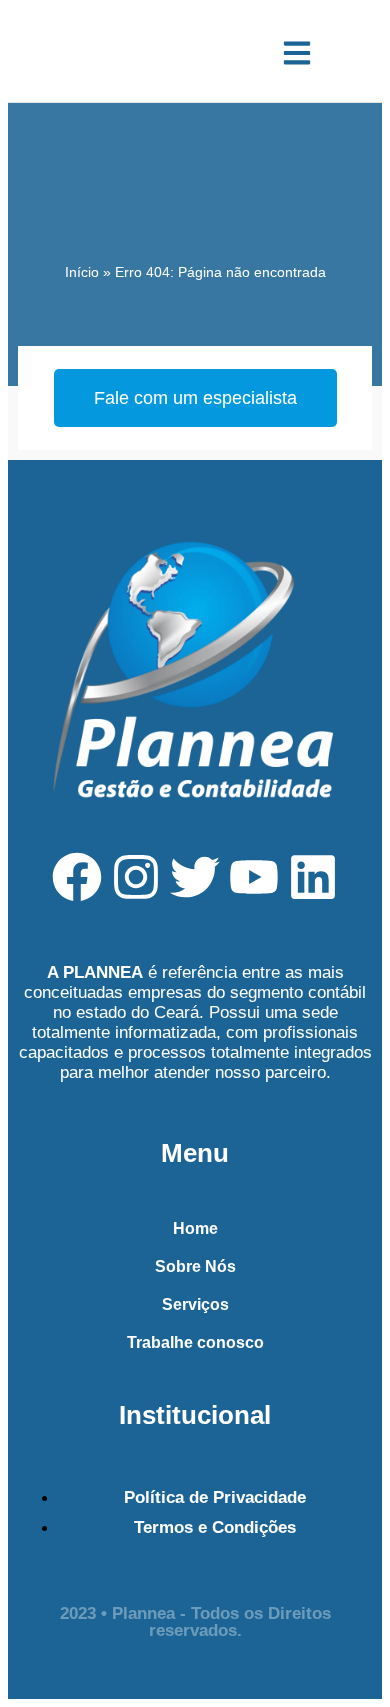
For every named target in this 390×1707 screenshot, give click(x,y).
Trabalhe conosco (195, 1342)
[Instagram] (136, 877)
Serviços (195, 1304)
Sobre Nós (195, 1266)
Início (82, 272)
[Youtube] (254, 877)
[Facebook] (77, 877)
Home (195, 1228)
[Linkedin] (313, 877)
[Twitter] (195, 877)
